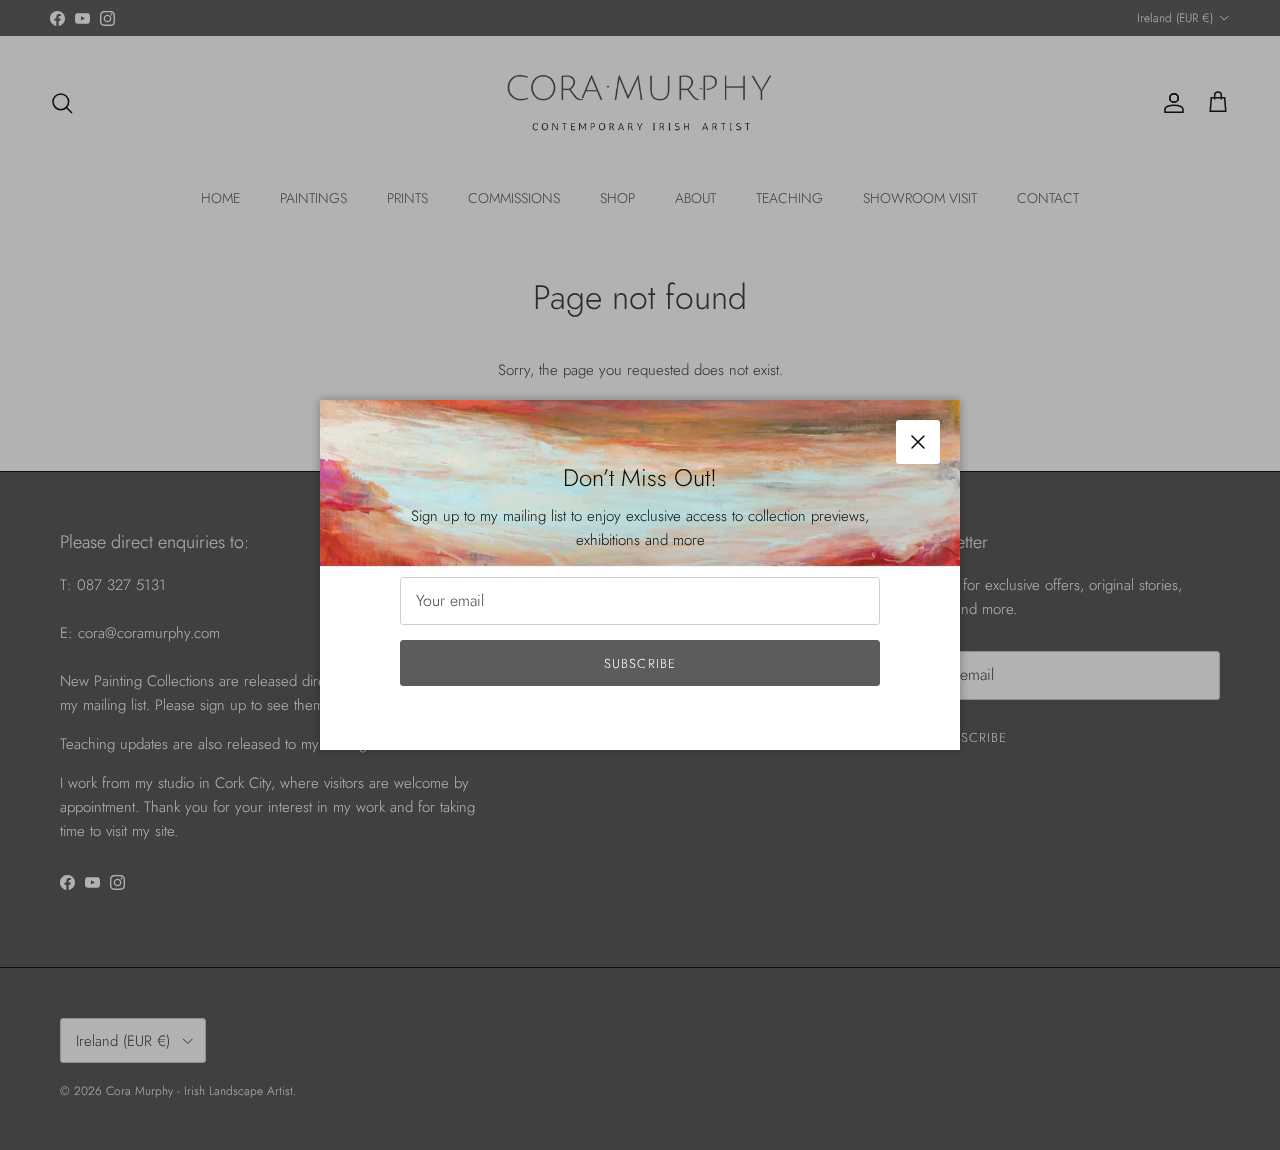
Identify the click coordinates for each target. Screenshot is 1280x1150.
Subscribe (639, 663)
